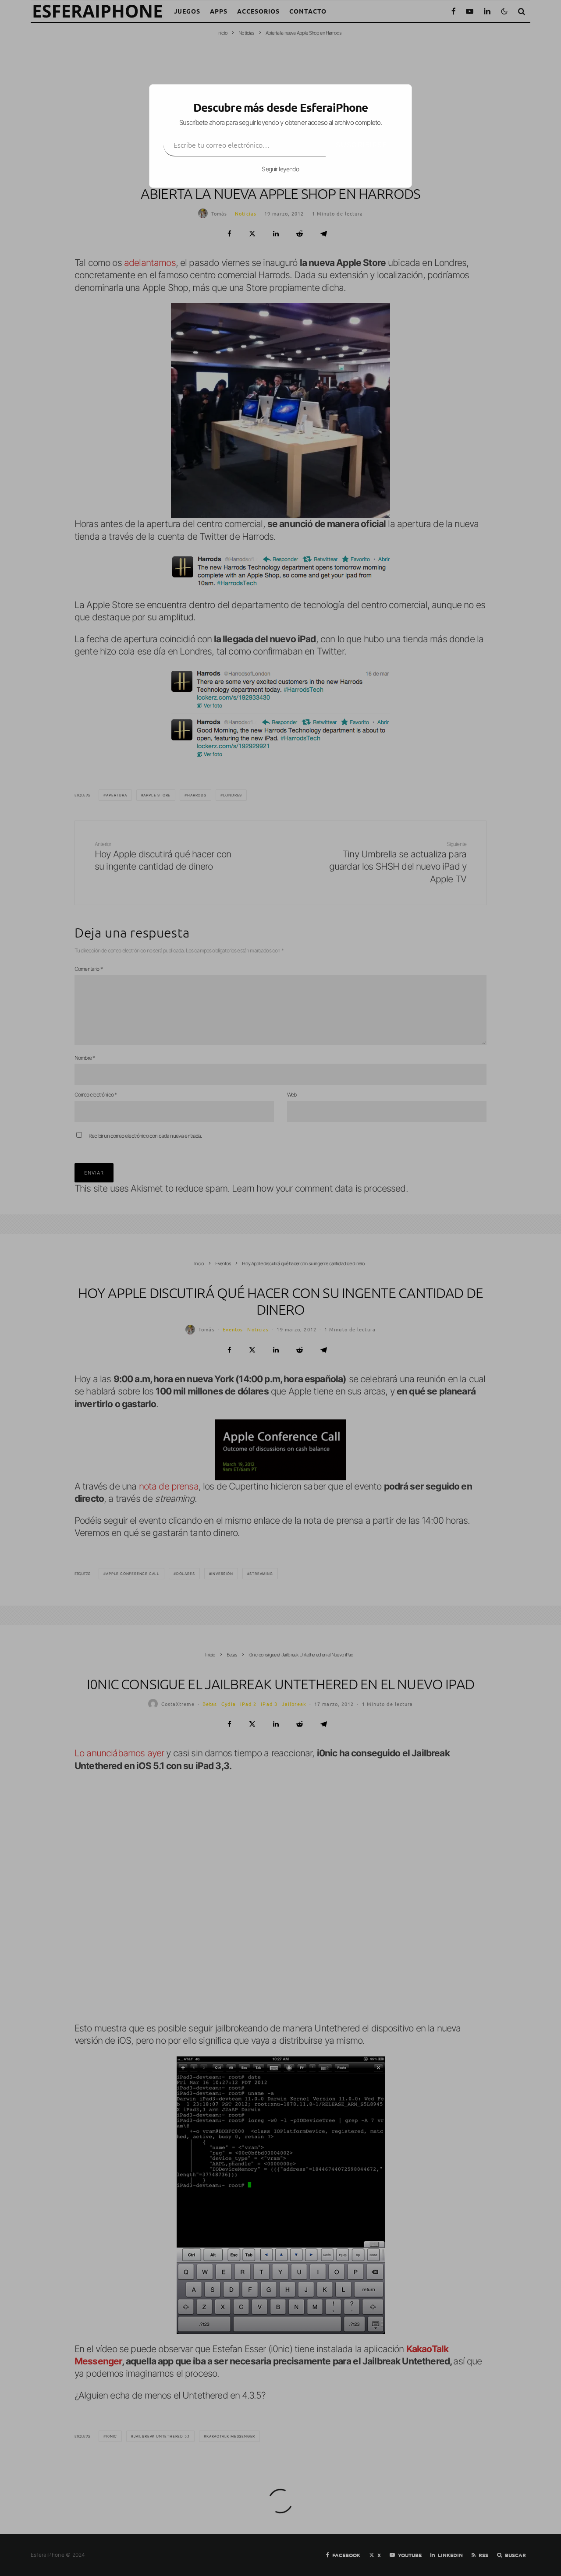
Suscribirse (362, 145)
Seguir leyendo (280, 169)
